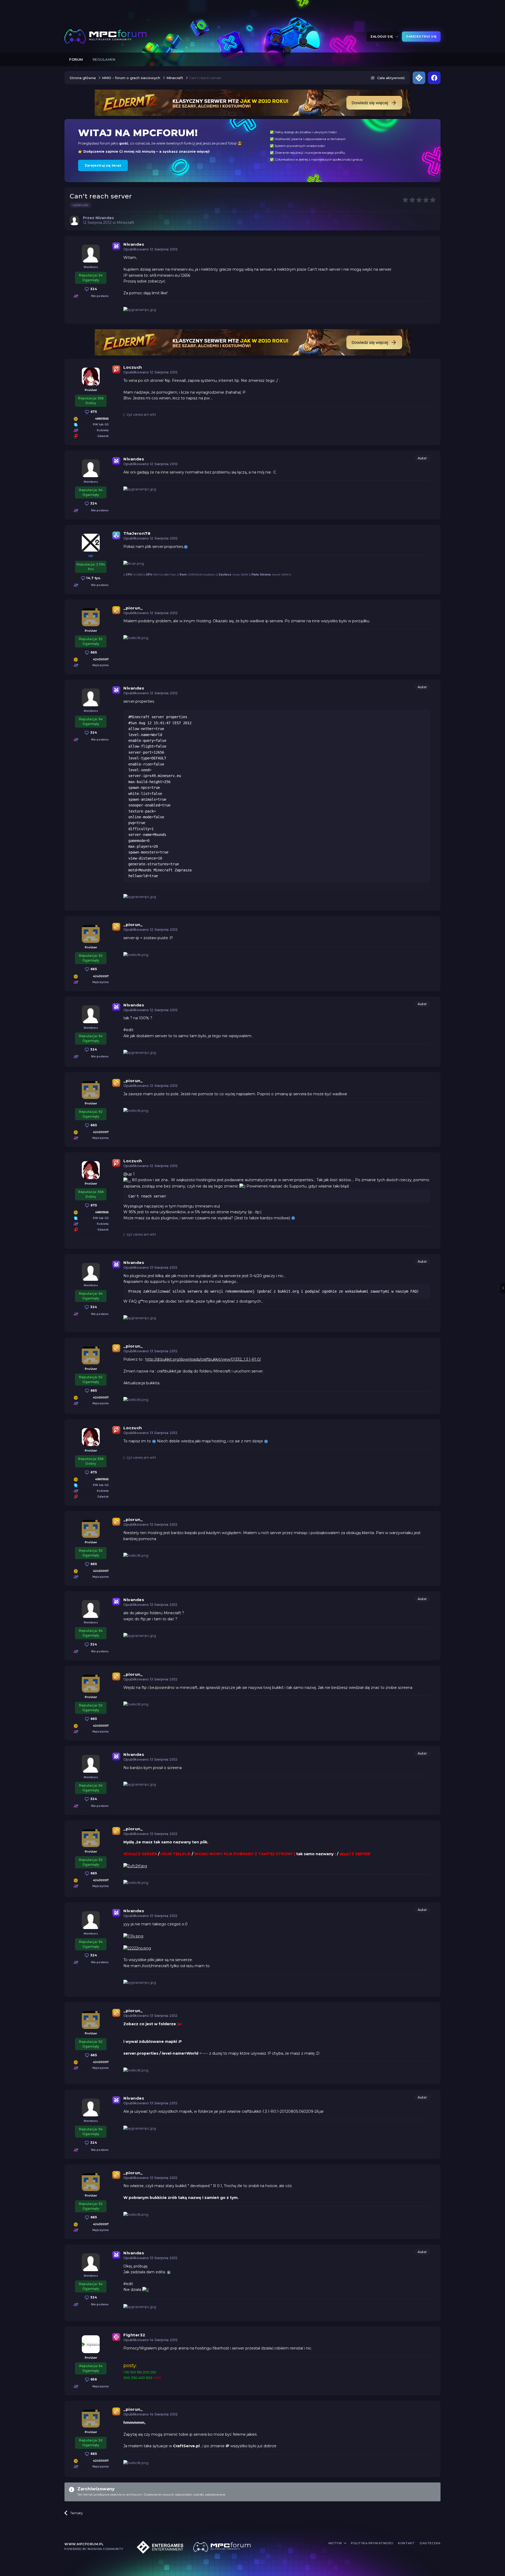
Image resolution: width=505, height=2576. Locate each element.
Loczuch (133, 367)
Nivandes (134, 244)
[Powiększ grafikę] (186, 547)
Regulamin (104, 59)
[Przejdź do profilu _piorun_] (91, 617)
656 (93, 2379)
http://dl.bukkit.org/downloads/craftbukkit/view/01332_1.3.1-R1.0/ (203, 1359)
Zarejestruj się (421, 37)
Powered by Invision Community (94, 2549)
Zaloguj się (383, 37)
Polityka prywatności (372, 2543)
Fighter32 (134, 2335)
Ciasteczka (430, 2543)
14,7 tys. (93, 578)
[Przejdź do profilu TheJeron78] (91, 543)
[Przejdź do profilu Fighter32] (91, 2344)
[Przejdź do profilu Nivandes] (74, 220)
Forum (76, 59)
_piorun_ (133, 608)
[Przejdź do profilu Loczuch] (91, 377)
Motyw (336, 2543)
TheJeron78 (137, 533)
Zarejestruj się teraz (103, 165)
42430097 (101, 659)
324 (93, 289)
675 (93, 412)
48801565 (102, 419)
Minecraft (125, 223)
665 (93, 652)
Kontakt (406, 2543)
